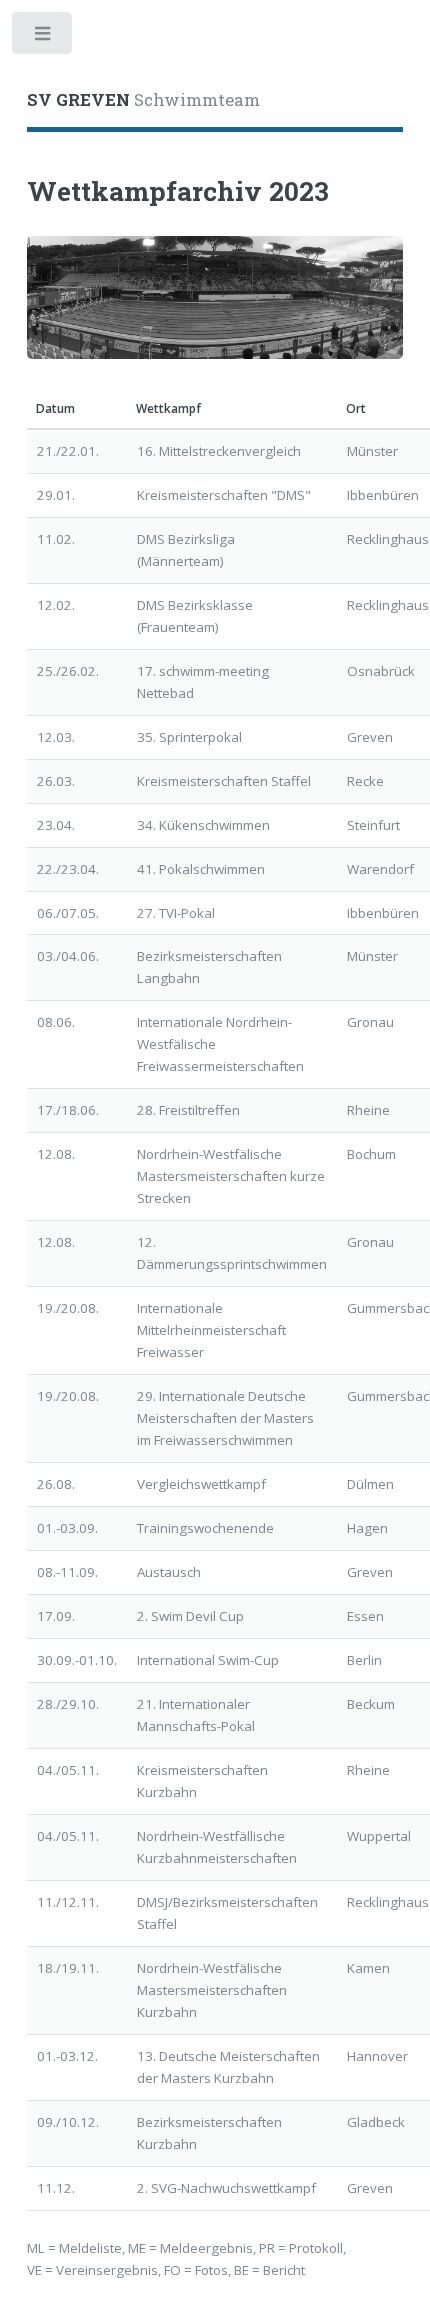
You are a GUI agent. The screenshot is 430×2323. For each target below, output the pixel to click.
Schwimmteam (143, 100)
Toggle (43, 37)
